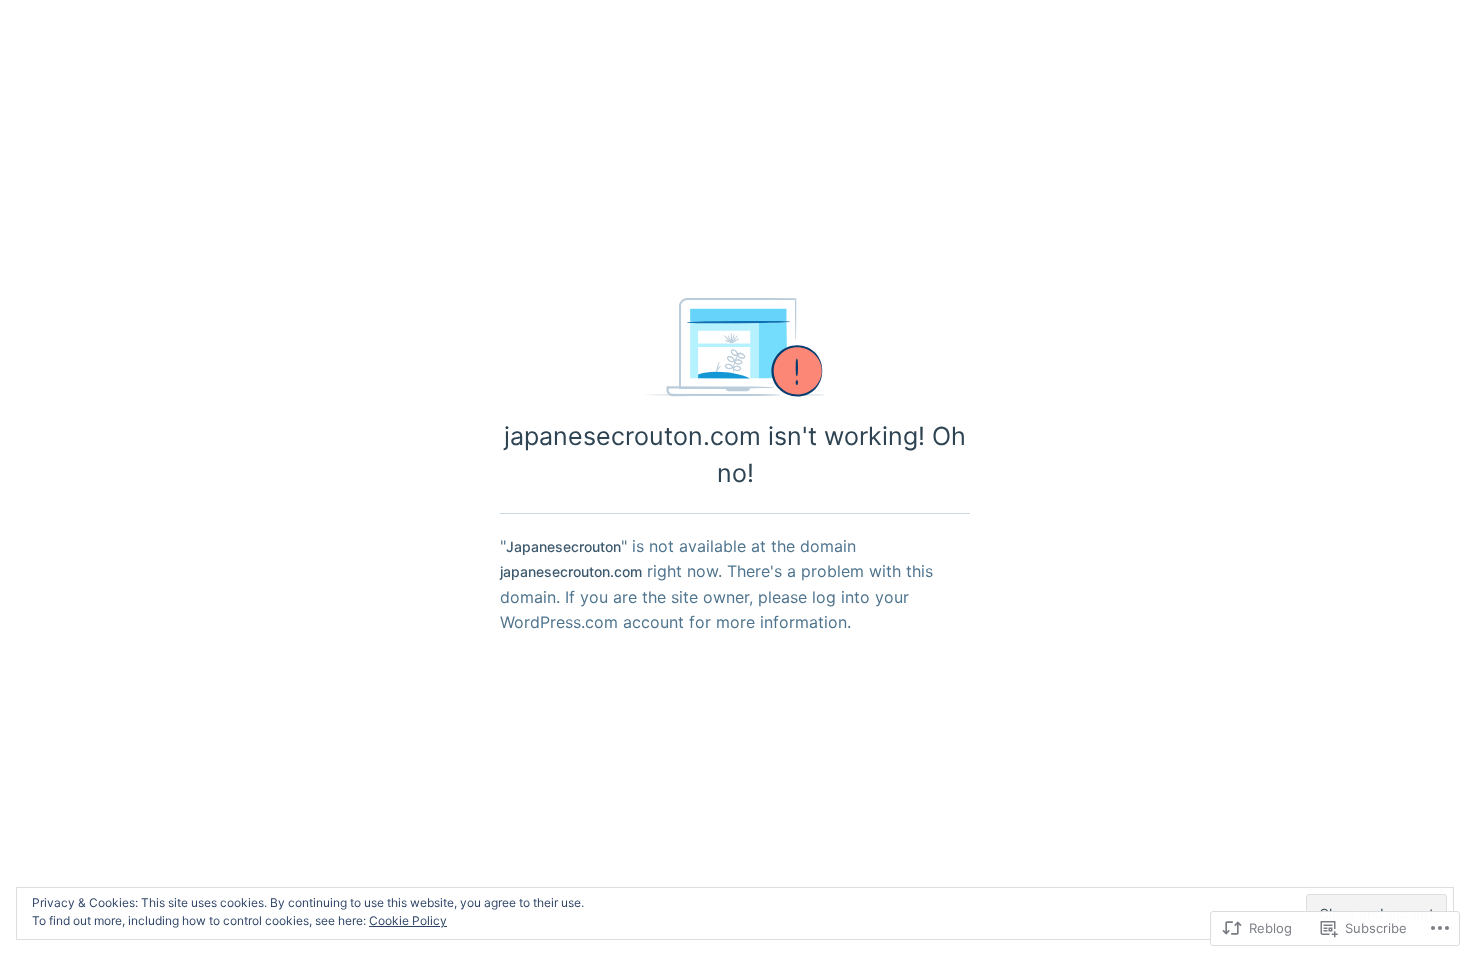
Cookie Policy (408, 920)
